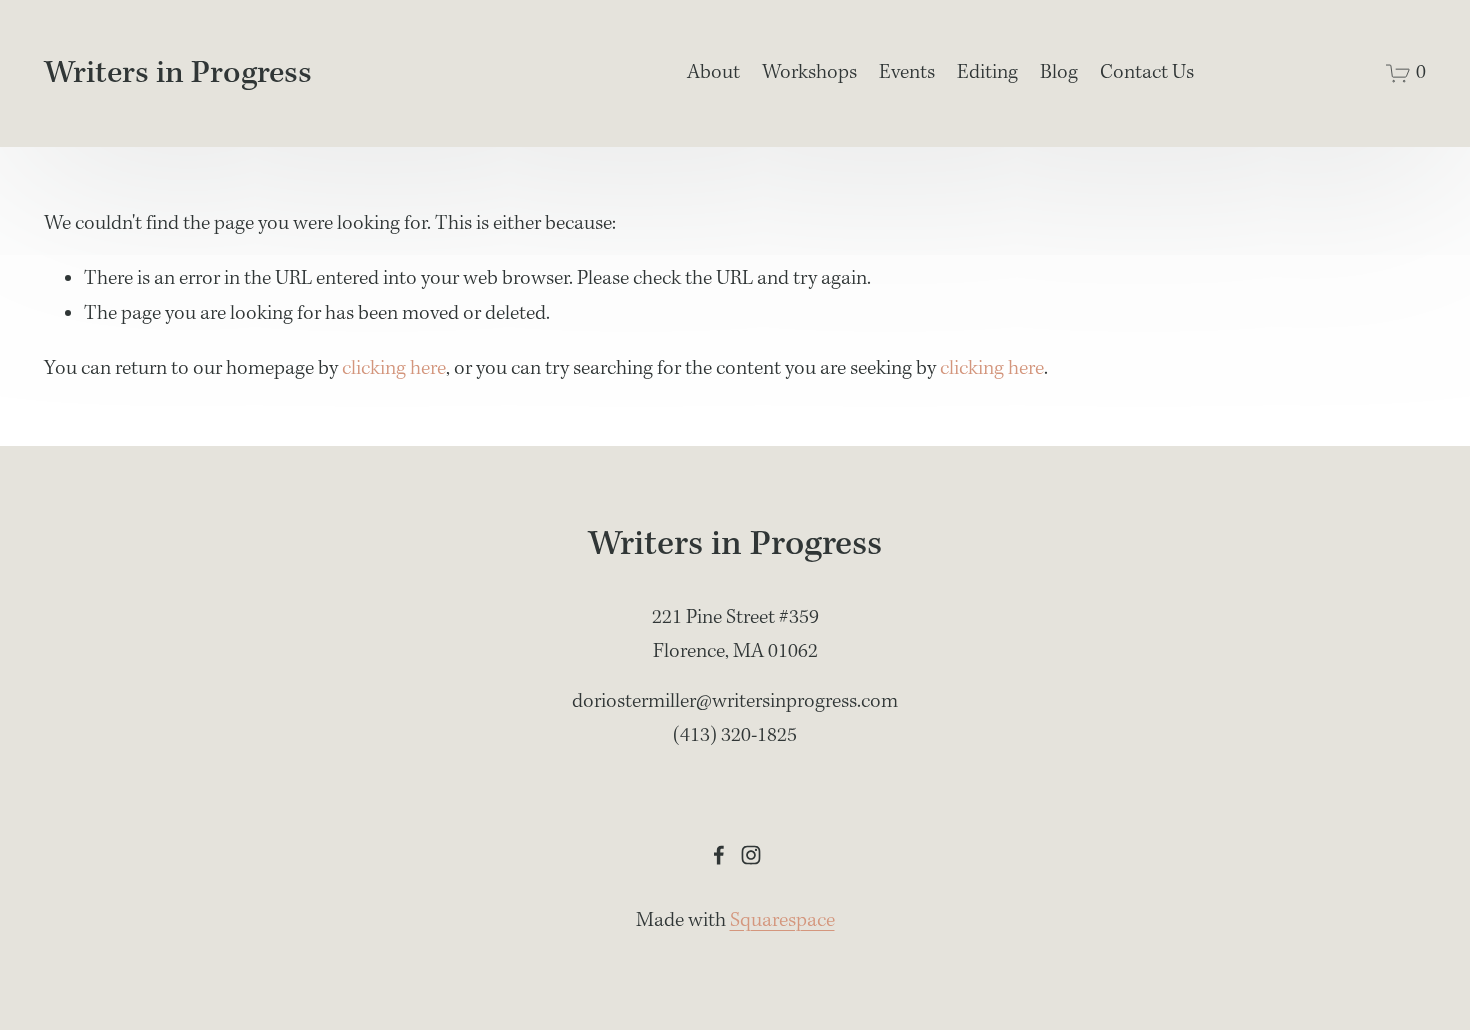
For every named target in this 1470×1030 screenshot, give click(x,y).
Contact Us (1147, 73)
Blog (1059, 73)
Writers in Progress (178, 73)
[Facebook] (719, 855)
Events (907, 73)
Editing (987, 73)
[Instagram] (751, 855)
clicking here (394, 369)
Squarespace (782, 921)
